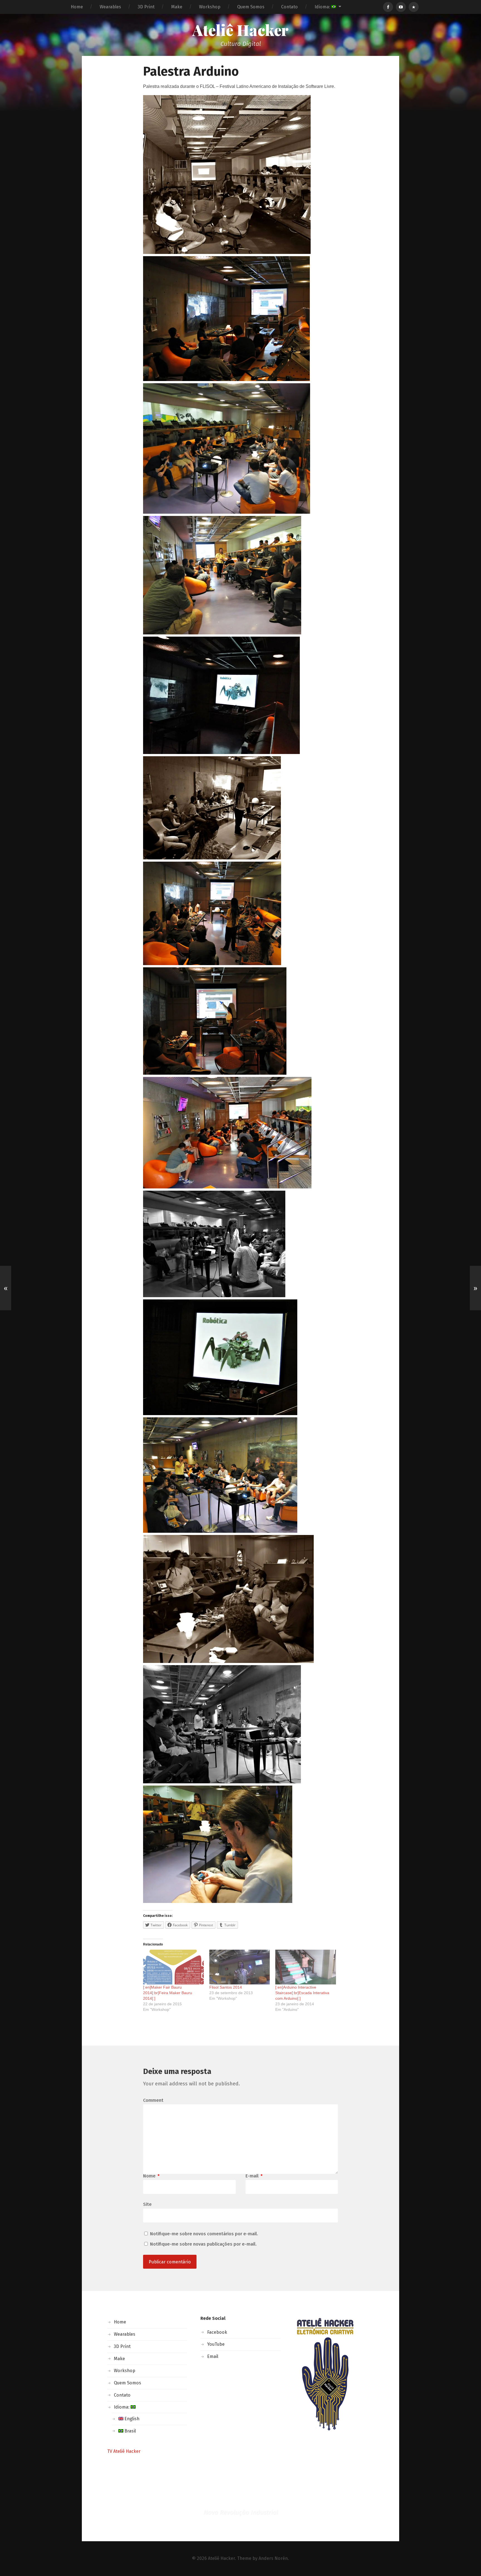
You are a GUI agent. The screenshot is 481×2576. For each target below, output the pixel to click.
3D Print (146, 7)
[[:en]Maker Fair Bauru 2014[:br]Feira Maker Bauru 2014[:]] (173, 1967)
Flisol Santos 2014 (226, 1987)
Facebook (217, 2332)
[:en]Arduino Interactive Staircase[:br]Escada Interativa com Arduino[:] (302, 1993)
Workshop (210, 7)
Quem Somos (251, 7)
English (131, 2419)
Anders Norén (273, 2558)
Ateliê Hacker (240, 30)
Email (213, 2356)
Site (147, 2204)
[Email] (414, 7)
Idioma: (323, 7)
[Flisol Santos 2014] (240, 1967)
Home (77, 7)
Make (177, 7)
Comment (153, 2100)
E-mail (254, 2176)
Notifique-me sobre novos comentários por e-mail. (204, 2234)
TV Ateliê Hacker (124, 2451)
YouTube (216, 2344)
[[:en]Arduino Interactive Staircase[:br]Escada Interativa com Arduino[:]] (306, 1967)
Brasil (130, 2431)
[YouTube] (401, 7)
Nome (151, 2176)
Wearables (110, 7)
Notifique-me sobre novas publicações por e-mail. (203, 2244)
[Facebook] (388, 7)
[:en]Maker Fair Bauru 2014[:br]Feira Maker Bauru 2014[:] (168, 1993)
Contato (289, 7)
